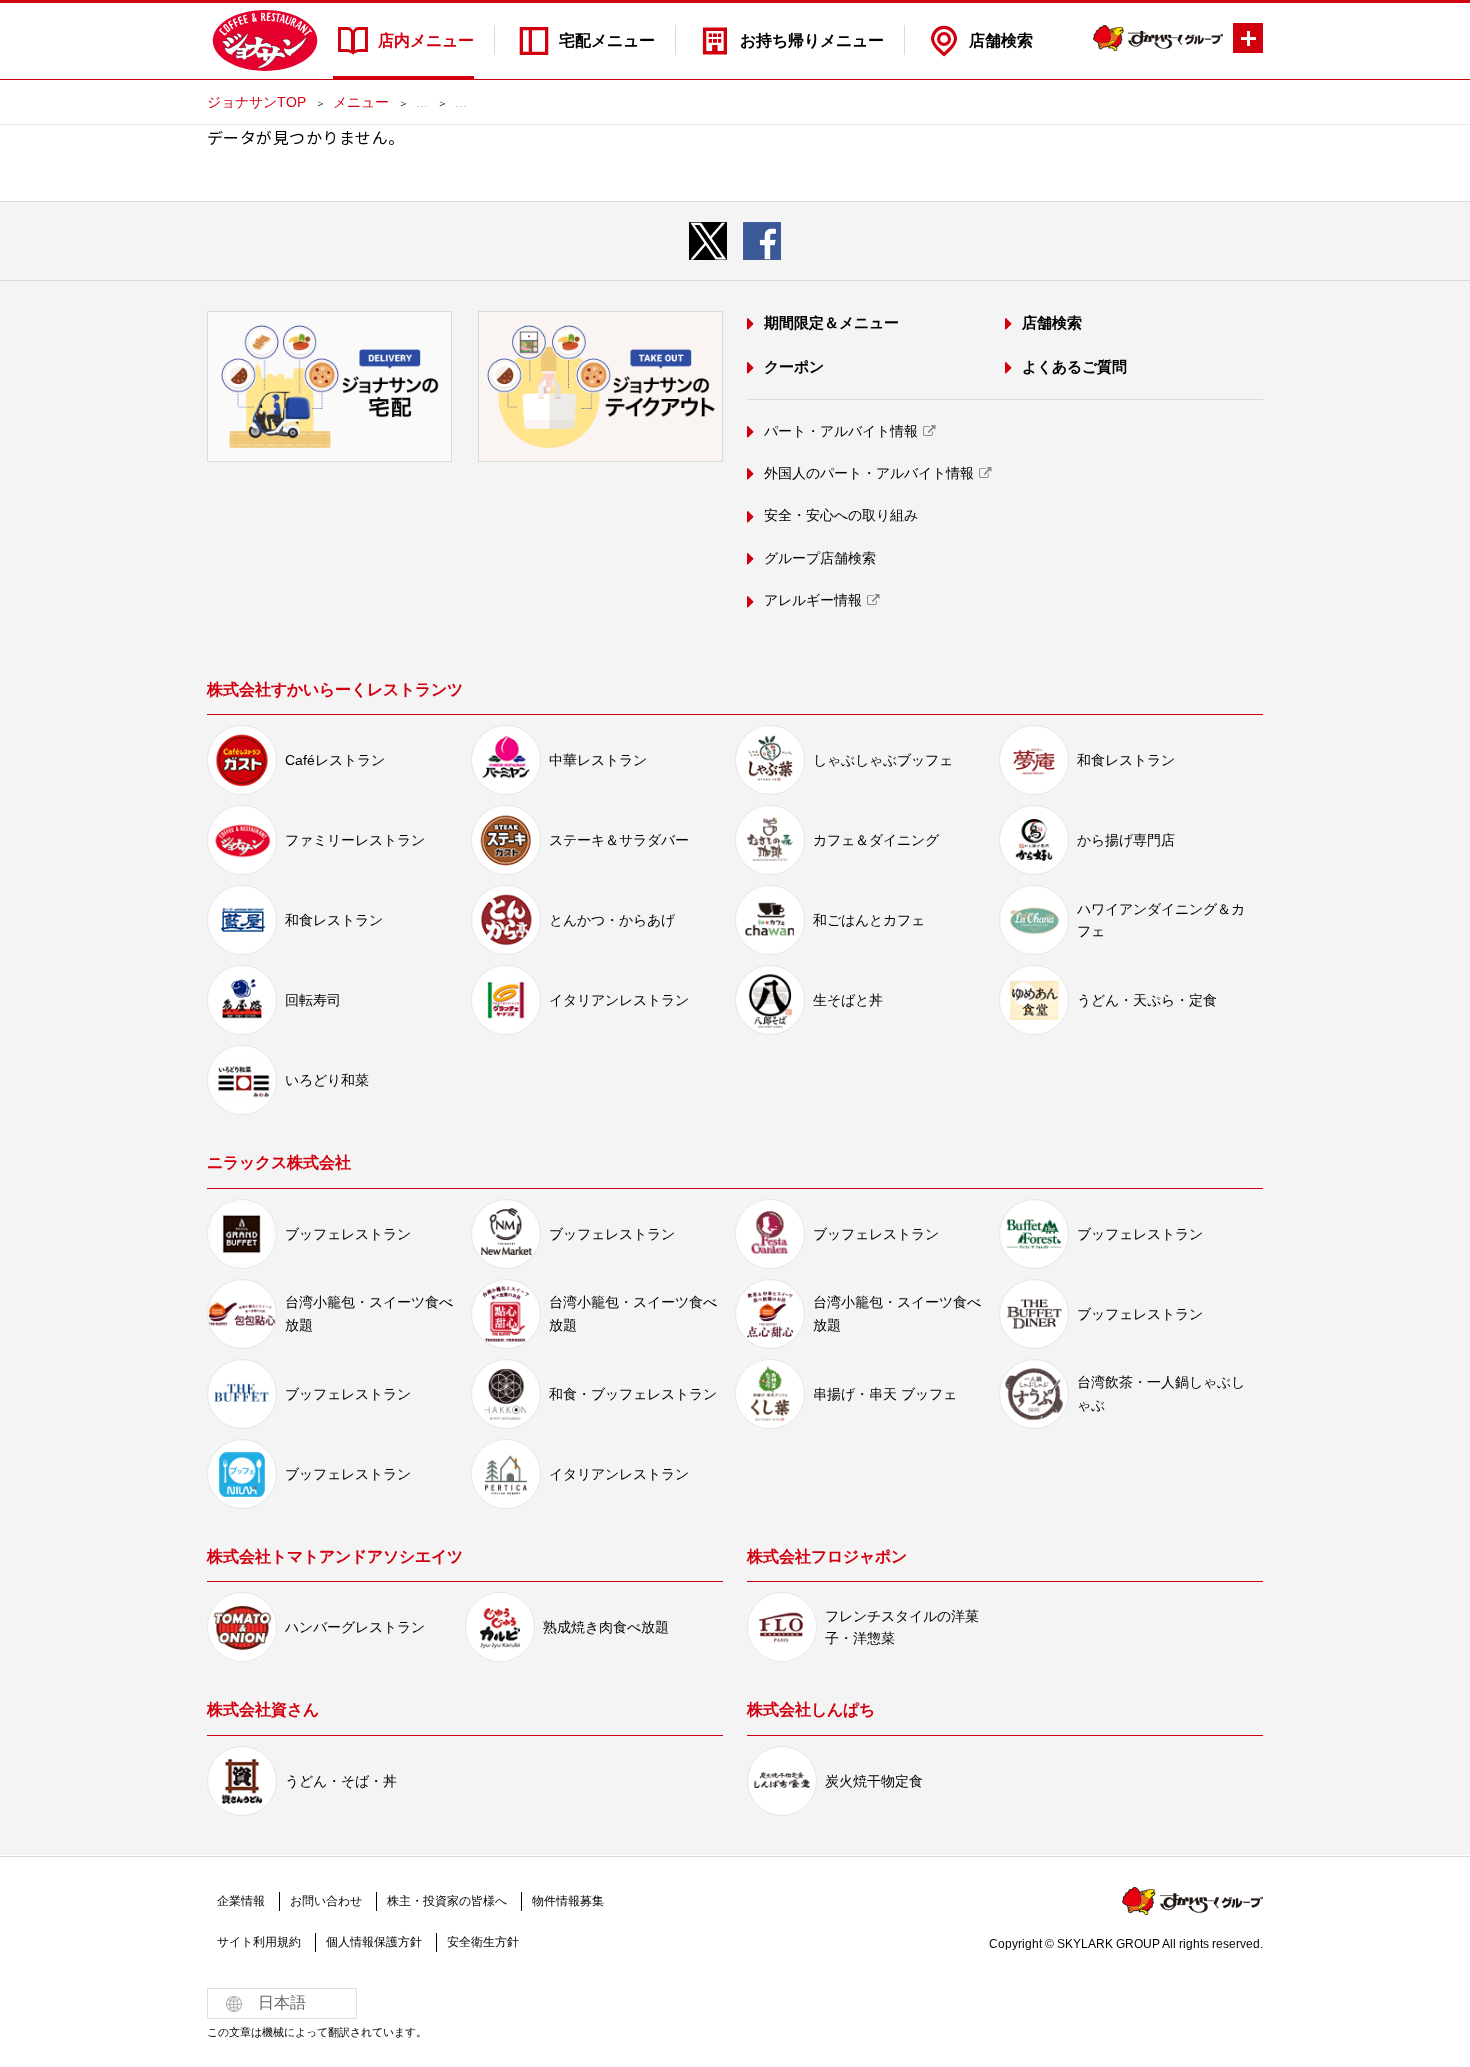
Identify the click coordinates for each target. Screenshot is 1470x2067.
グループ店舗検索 (820, 558)
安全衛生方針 (483, 1942)
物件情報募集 (568, 1901)
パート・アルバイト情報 (841, 431)
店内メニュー (426, 40)
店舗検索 (1001, 40)
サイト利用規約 (259, 1942)
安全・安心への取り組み (841, 515)
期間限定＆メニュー (831, 322)
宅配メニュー (607, 40)
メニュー (361, 102)
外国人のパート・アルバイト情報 (869, 473)
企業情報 (241, 1901)
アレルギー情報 (813, 600)
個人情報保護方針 (374, 1942)
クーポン (794, 366)
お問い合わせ (326, 1901)
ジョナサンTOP (256, 102)
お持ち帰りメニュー (812, 40)
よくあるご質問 (1074, 366)
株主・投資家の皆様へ (447, 1901)
